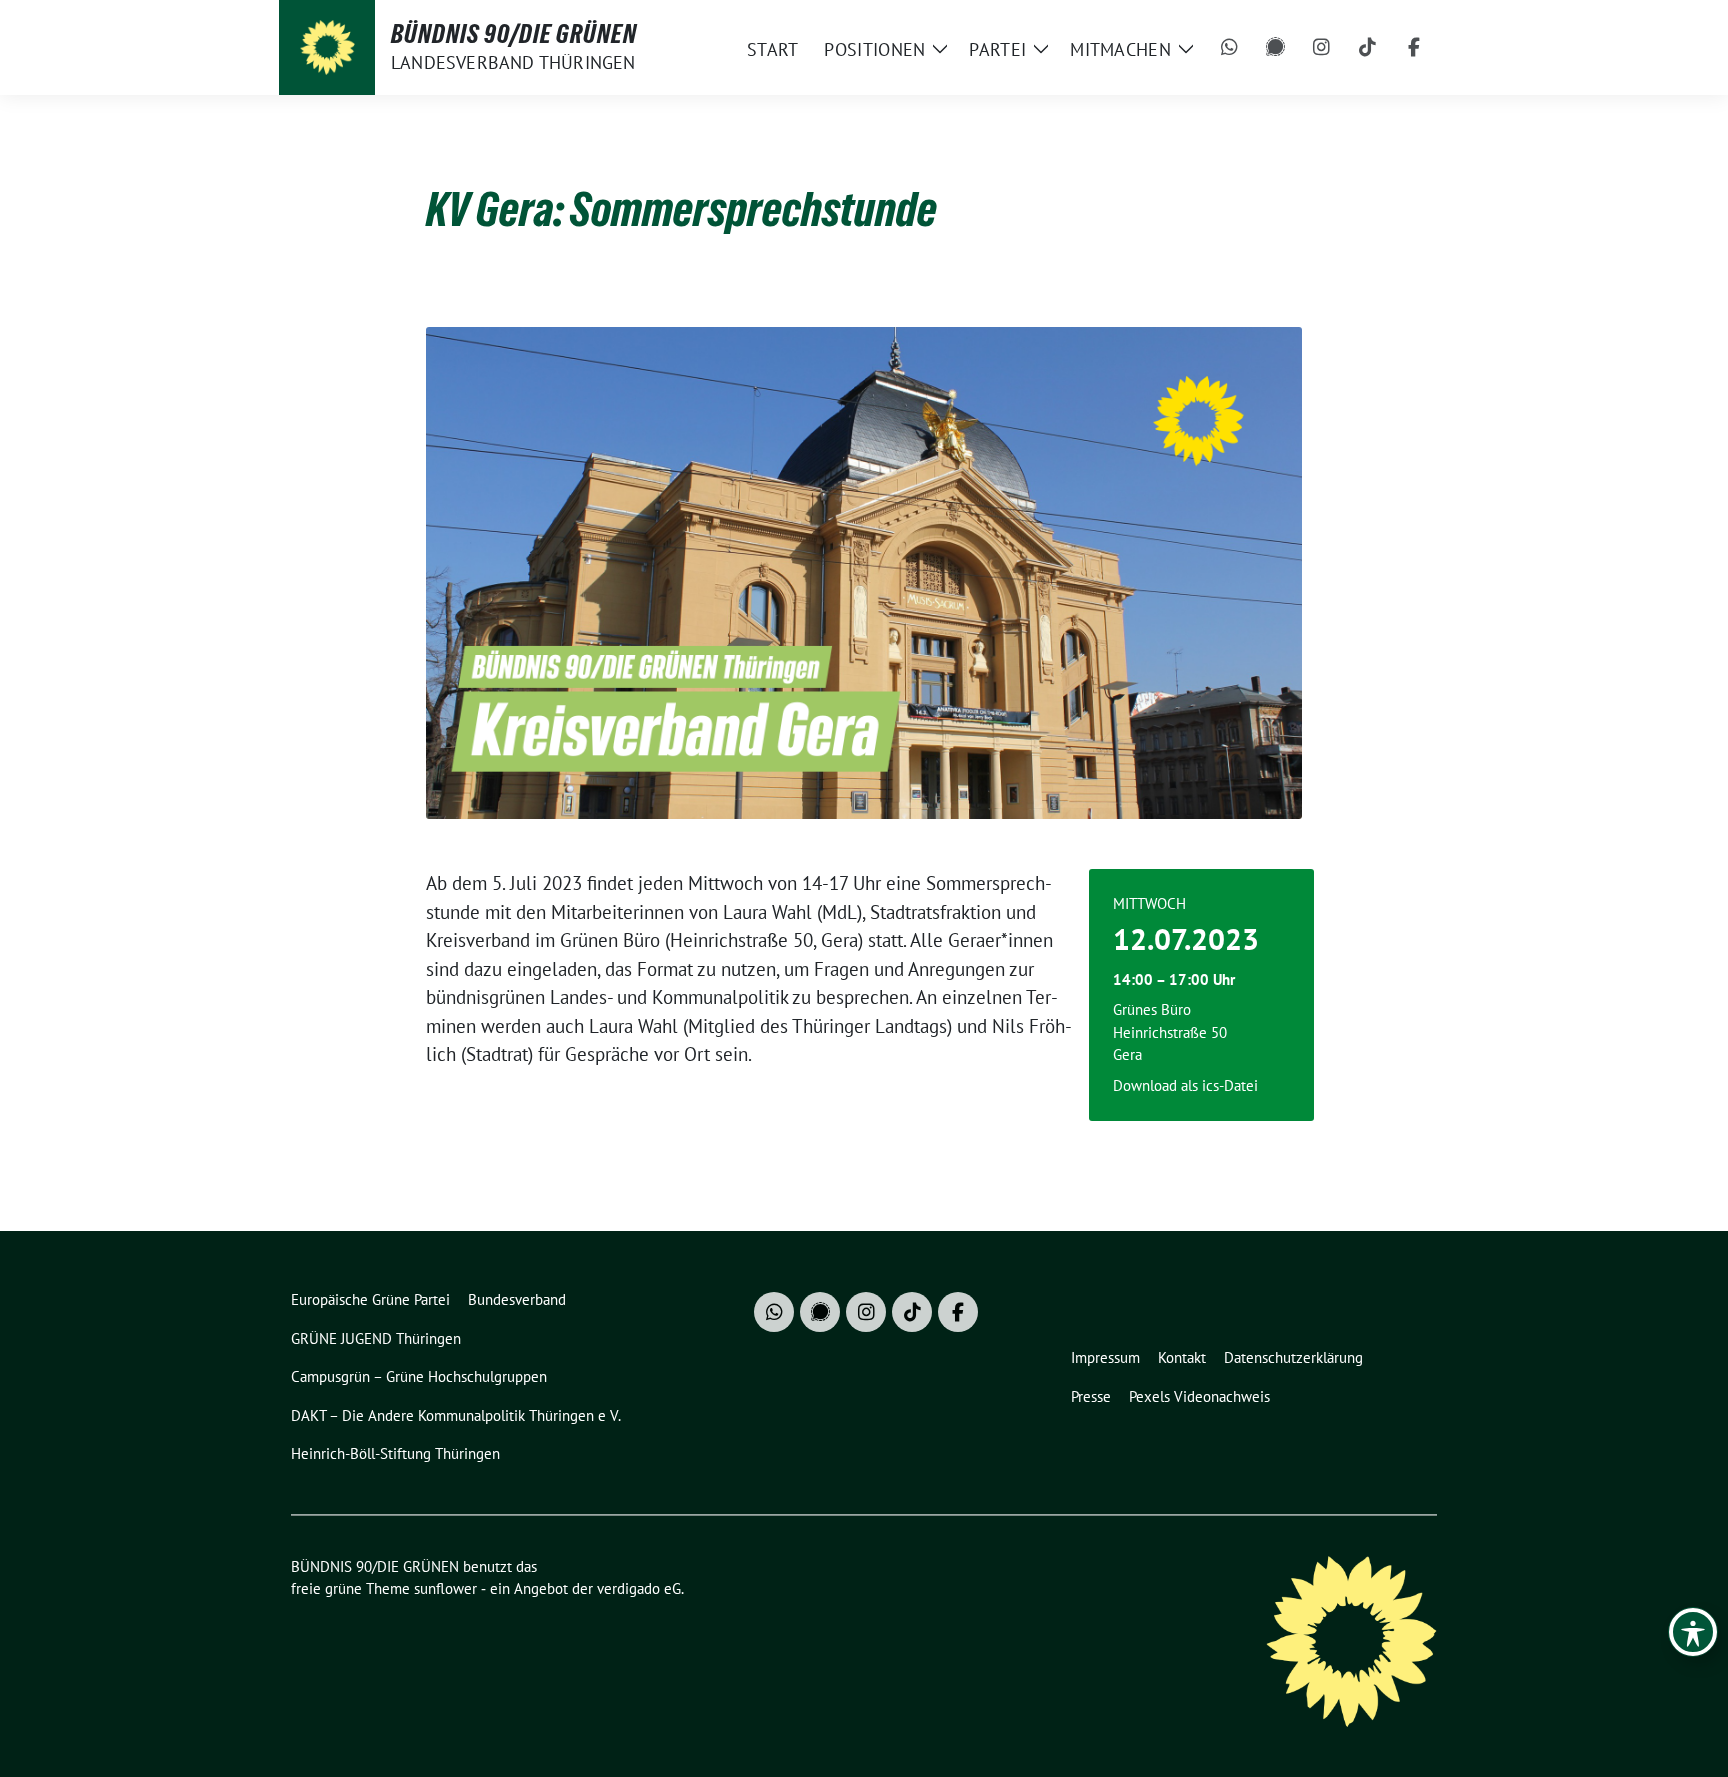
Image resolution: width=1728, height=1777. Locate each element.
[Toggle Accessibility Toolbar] (1693, 1632)
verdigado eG (639, 1588)
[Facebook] (1414, 48)
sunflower (445, 1588)
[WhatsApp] (1230, 48)
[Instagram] (1322, 48)
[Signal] (1276, 48)
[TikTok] (1368, 48)
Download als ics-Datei (1185, 1085)
